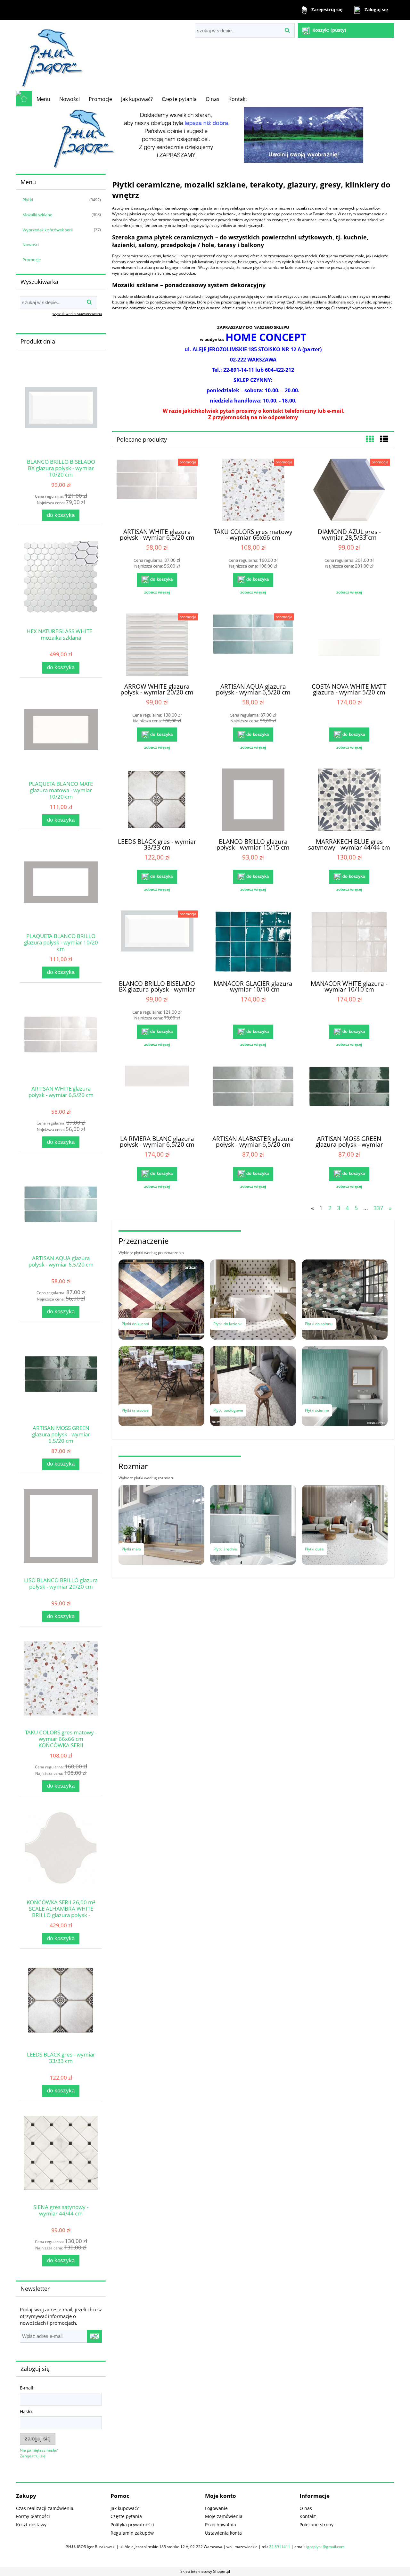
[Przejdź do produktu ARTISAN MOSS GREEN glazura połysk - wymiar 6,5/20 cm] (349, 1098)
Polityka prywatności (132, 2525)
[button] (157, 592)
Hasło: (26, 2411)
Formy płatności (33, 2516)
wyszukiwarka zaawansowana (77, 314)
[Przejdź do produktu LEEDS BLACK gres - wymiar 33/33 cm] (157, 801)
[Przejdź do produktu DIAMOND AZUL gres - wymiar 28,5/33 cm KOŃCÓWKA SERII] (349, 491)
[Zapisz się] (94, 2336)
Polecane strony (316, 2525)
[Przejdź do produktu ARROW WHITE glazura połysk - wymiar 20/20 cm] (157, 645)
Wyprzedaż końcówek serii (48, 230)
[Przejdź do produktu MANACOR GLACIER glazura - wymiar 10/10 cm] (253, 943)
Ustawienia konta (223, 2533)
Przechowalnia (221, 2525)
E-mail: (27, 2388)
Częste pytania (126, 2516)
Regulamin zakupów (132, 2533)
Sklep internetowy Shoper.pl (205, 2571)
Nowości (31, 245)
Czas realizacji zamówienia (45, 2508)
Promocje (32, 260)
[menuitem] (43, 99)
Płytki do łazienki (228, 1324)
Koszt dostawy (31, 2525)
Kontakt (308, 2516)
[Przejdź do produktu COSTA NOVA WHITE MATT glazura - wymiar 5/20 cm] (349, 645)
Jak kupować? (125, 2508)
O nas (306, 2508)
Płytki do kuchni (135, 1324)
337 (378, 1208)
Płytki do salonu (319, 1324)
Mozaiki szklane (37, 215)
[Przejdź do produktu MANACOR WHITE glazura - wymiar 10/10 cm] (349, 943)
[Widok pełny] (384, 439)
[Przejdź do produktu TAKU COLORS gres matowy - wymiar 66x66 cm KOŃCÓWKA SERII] (253, 491)
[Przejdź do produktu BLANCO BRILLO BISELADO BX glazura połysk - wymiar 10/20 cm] (157, 943)
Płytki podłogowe (228, 1410)
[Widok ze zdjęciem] (370, 439)
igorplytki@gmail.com (325, 2547)
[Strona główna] (51, 55)
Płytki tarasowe (135, 1410)
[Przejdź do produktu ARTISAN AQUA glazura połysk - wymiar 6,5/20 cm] (253, 645)
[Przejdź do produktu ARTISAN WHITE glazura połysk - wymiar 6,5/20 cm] (157, 491)
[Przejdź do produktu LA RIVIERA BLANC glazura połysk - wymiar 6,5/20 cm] (157, 1098)
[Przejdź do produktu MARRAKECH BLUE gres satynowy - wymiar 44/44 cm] (349, 801)
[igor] (205, 138)
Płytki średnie (225, 1549)
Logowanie (216, 2508)
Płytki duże (314, 1549)
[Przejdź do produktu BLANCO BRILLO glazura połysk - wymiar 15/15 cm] (253, 801)
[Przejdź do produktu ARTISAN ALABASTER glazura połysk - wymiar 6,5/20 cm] (253, 1098)
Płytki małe (131, 1549)
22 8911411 (280, 2547)
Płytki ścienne (317, 1410)
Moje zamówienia (224, 2516)
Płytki (28, 200)
